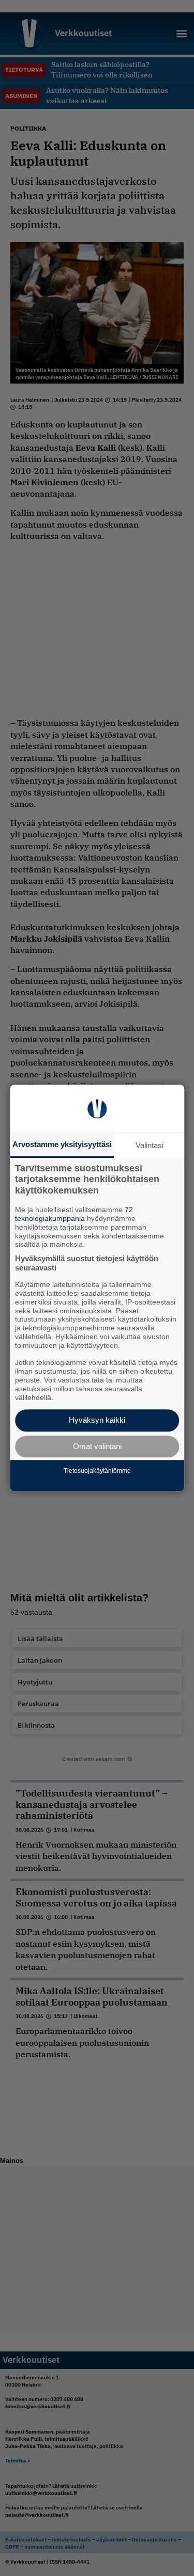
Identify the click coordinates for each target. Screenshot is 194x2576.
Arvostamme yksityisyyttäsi (62, 1144)
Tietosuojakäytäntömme (97, 1471)
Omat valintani (97, 1446)
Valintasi (150, 1145)
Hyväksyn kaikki (97, 1420)
